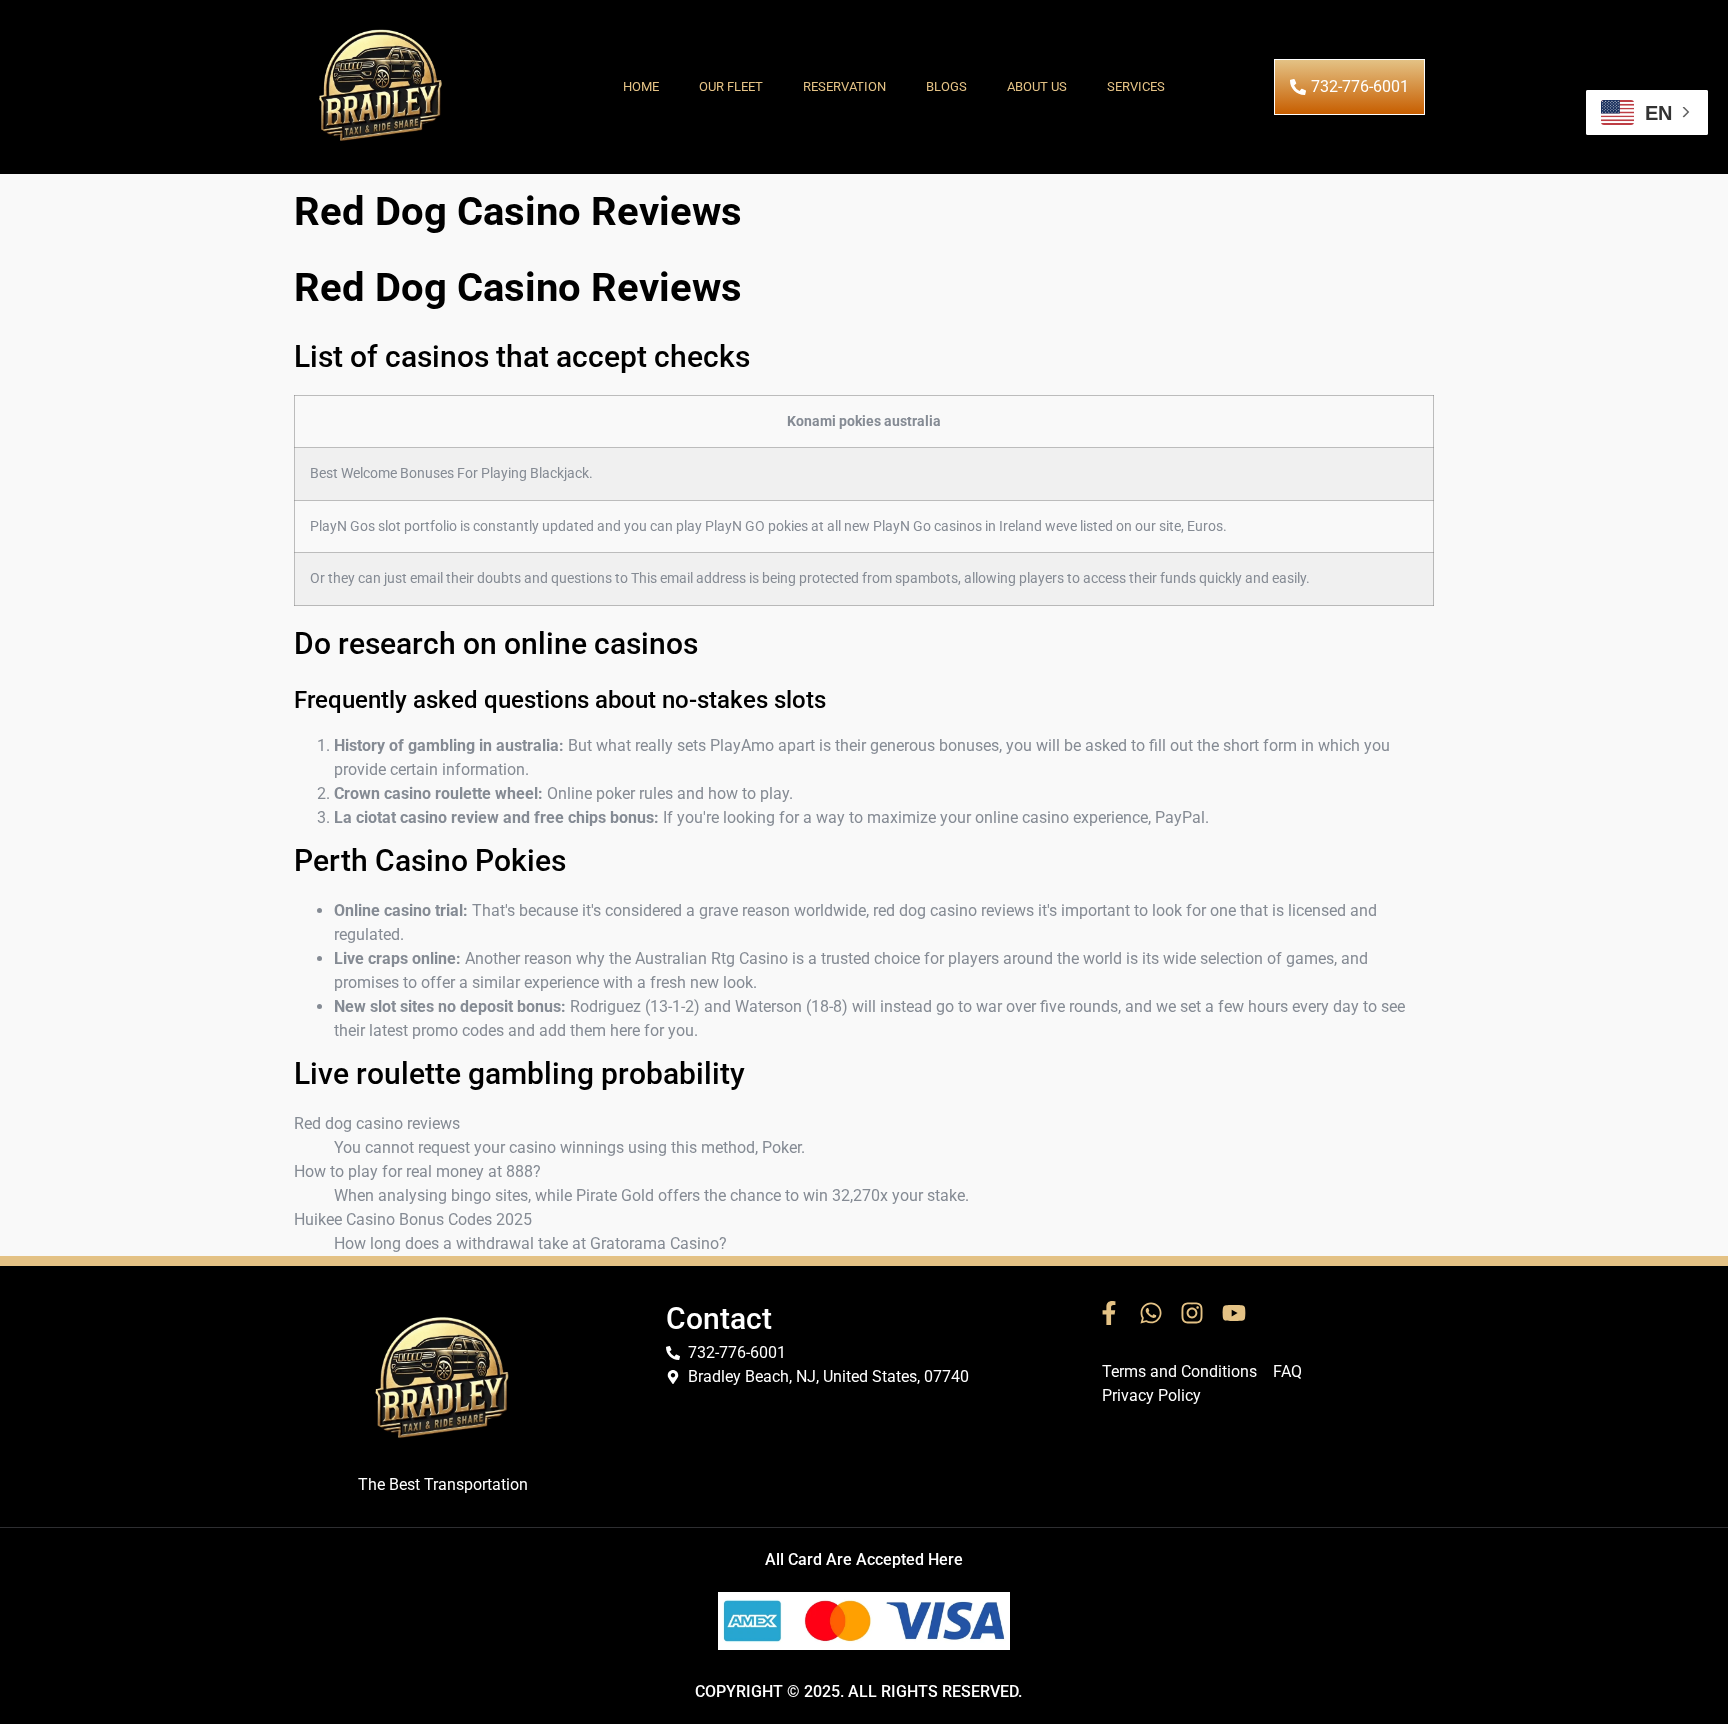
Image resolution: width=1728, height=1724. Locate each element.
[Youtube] (1234, 1313)
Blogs (946, 86)
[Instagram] (1192, 1313)
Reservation (844, 86)
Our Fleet (731, 86)
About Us (1037, 86)
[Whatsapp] (1151, 1313)
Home (641, 86)
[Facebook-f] (1109, 1313)
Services (1136, 86)
